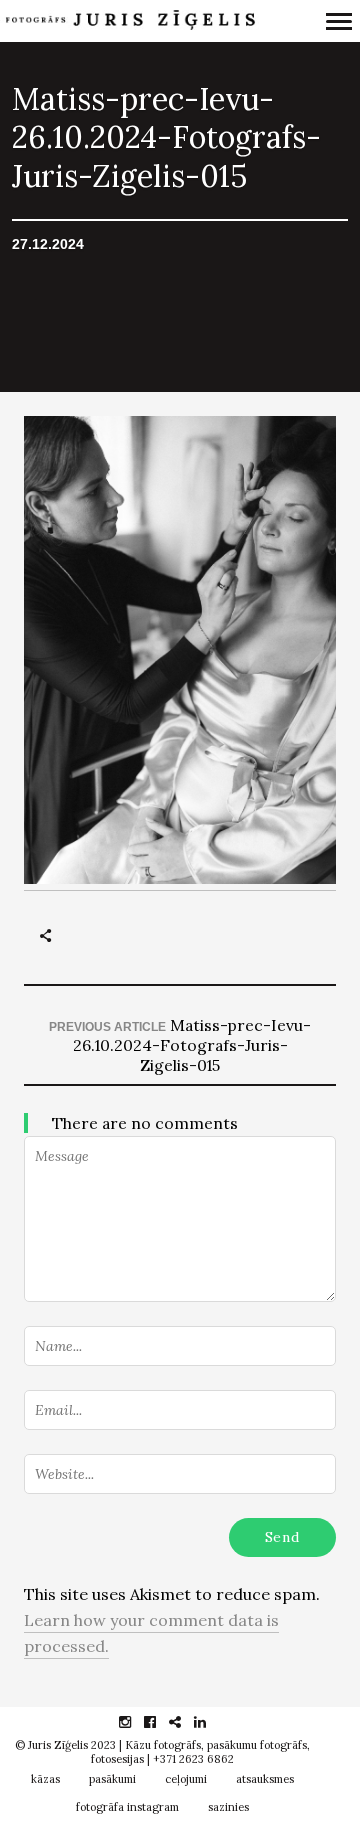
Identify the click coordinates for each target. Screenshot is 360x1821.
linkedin (210, 1722)
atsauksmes (265, 1779)
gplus (185, 1722)
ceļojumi (186, 1779)
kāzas (45, 1779)
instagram (135, 1722)
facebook (160, 1722)
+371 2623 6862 (193, 1759)
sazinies (228, 1807)
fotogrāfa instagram (127, 1807)
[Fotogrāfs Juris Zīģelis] (129, 21)
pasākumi (112, 1779)
